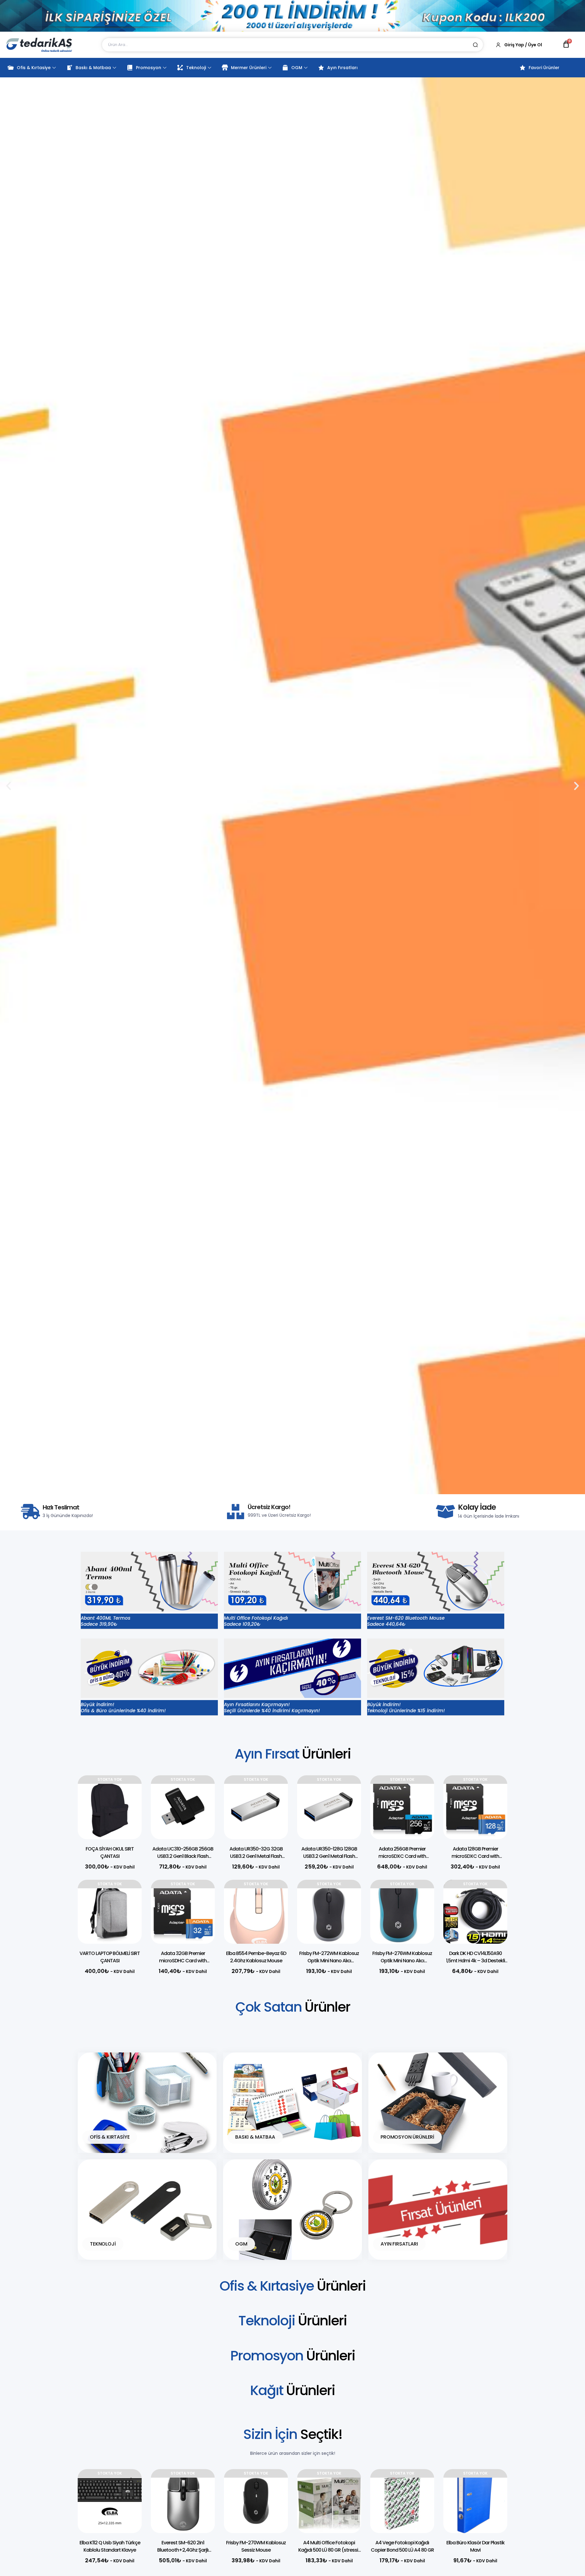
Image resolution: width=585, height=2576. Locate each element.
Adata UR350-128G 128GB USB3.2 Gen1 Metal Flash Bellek (329, 1856)
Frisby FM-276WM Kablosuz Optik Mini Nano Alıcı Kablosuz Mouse (402, 1961)
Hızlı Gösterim (128, 1807)
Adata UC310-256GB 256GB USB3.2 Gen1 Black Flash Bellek (183, 1856)
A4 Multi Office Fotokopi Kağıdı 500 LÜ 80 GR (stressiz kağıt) (329, 2550)
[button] (282, 1489)
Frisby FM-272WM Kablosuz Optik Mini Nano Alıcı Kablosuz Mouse (329, 1961)
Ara (475, 45)
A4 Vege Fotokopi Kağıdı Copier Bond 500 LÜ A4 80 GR (402, 2546)
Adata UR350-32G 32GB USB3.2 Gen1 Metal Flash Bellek (256, 1856)
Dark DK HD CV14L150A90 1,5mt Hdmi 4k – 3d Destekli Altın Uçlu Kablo (475, 1961)
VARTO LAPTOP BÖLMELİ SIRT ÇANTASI (110, 1957)
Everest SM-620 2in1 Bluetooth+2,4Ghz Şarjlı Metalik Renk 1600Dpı (183, 2550)
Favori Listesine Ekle (128, 1792)
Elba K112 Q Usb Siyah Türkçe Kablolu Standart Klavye (110, 2546)
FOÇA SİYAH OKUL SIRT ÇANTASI (110, 1853)
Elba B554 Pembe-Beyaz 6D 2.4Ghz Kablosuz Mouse (256, 1957)
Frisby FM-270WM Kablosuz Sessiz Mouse (256, 2546)
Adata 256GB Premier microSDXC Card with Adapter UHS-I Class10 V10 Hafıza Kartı (402, 1860)
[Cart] (566, 44)
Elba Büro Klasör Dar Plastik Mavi (475, 2546)
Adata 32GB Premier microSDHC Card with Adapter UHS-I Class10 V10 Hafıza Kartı (183, 1964)
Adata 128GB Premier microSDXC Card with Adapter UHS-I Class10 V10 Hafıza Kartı (475, 1860)
